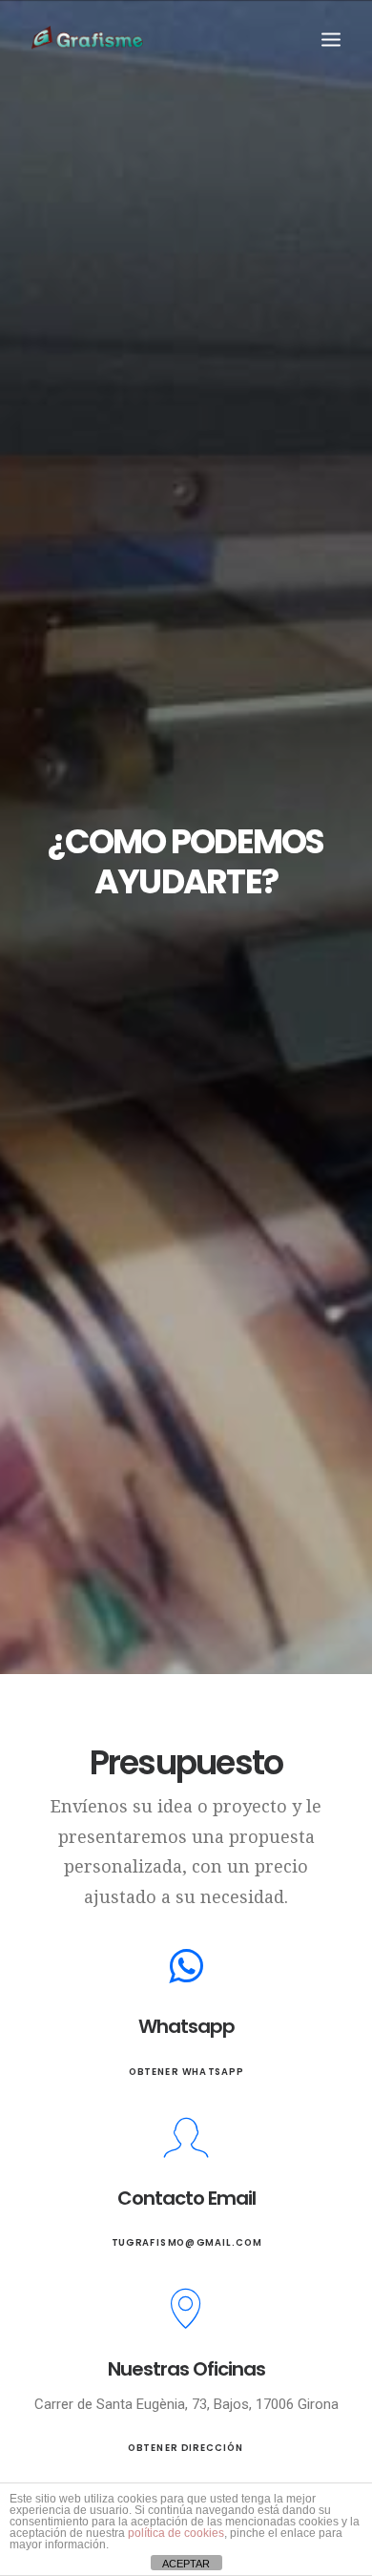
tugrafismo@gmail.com (186, 2243)
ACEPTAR (186, 2564)
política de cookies (176, 2533)
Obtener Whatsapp (186, 2072)
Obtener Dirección (186, 2448)
